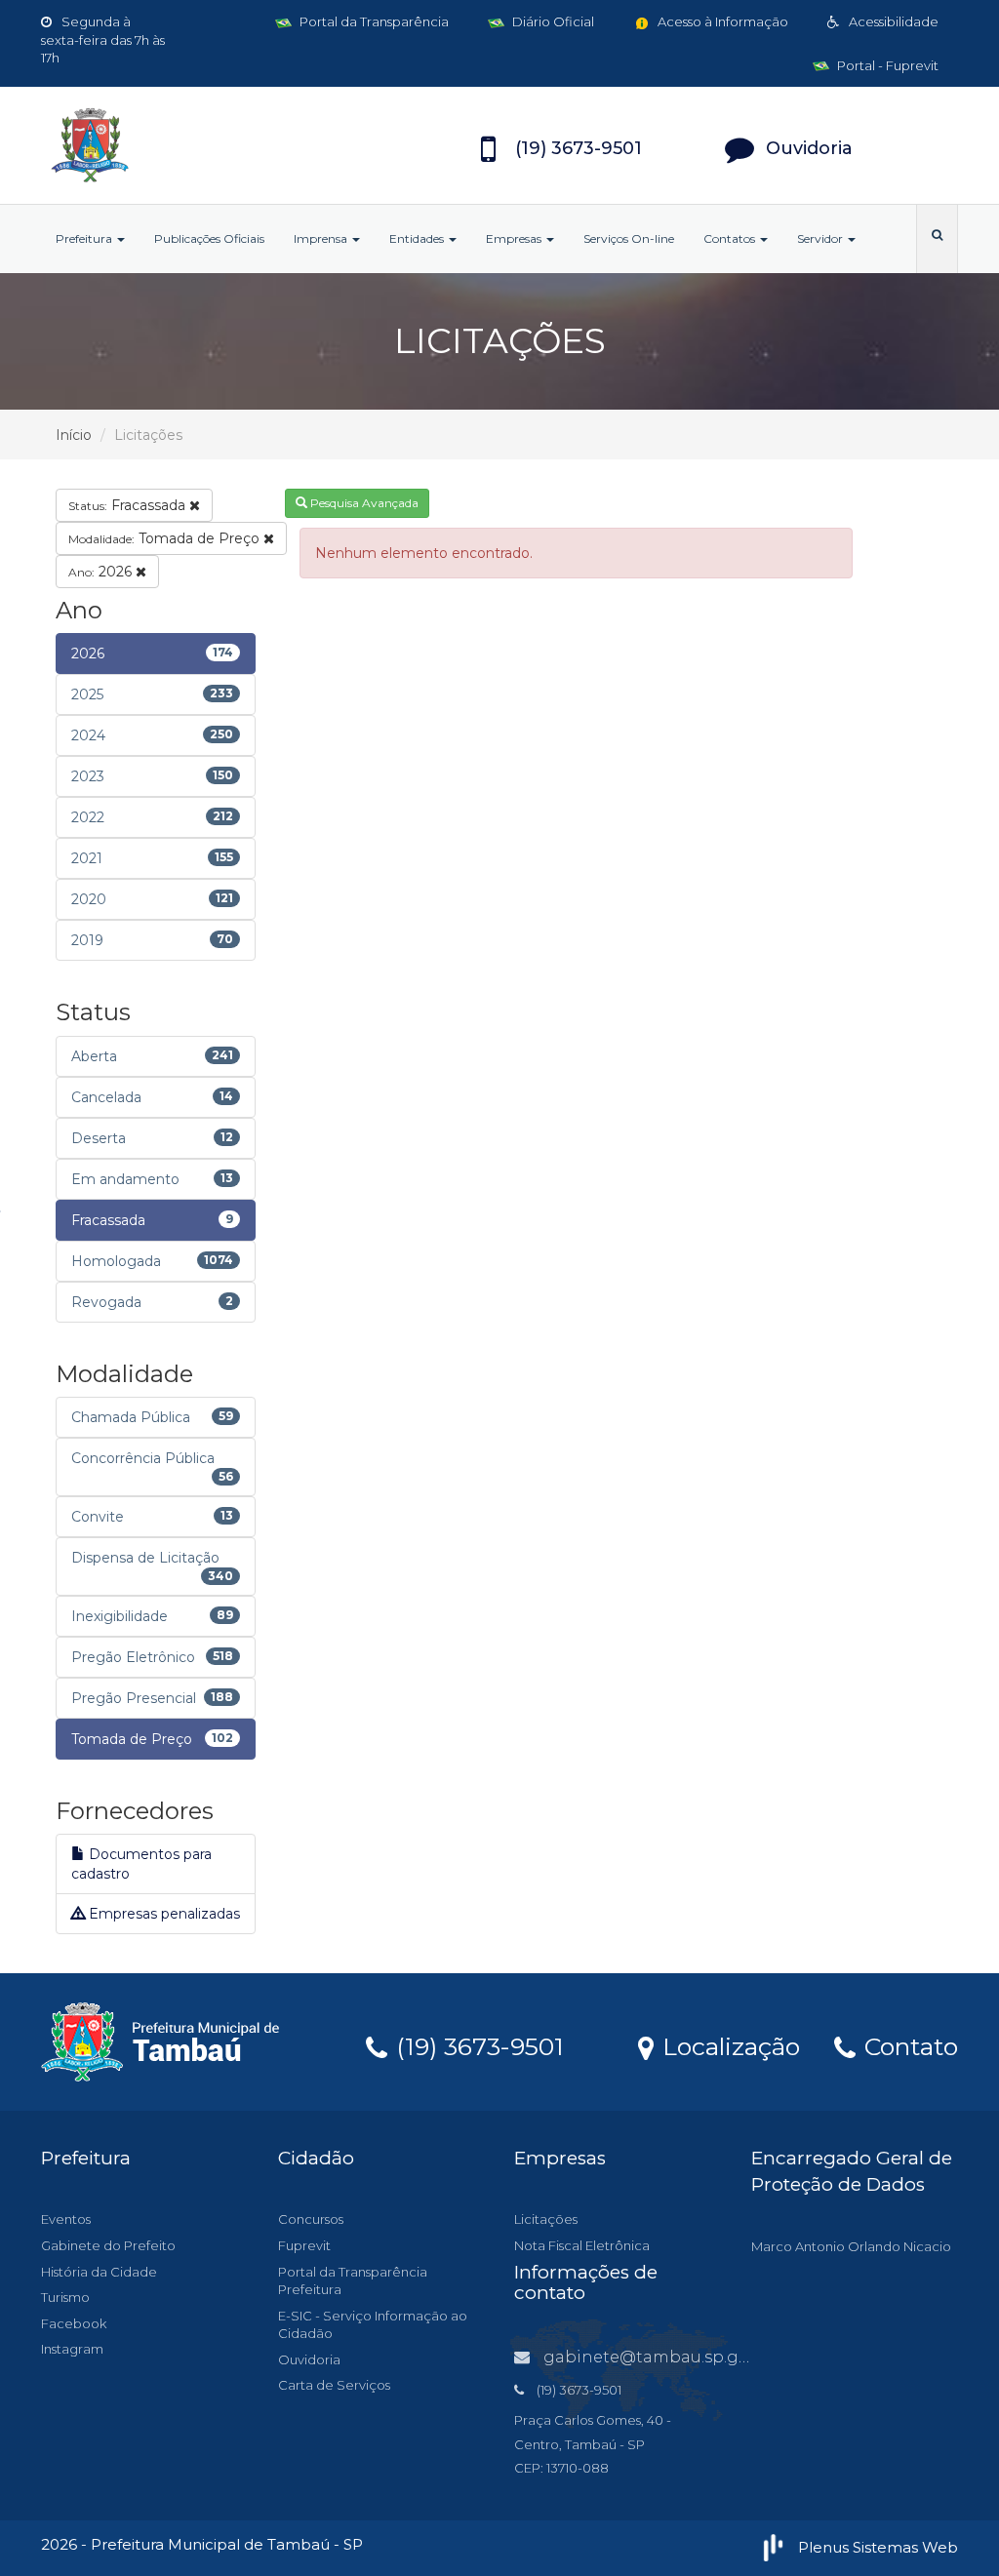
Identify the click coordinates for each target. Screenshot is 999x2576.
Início (74, 435)
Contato (908, 2045)
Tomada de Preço (166, 538)
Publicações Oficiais (209, 238)
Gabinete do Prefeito (108, 2245)
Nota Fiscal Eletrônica (582, 2245)
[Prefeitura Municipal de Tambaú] (184, 145)
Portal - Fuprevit (886, 65)
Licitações (546, 2219)
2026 (102, 572)
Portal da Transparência (373, 21)
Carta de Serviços (334, 2385)
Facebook (74, 2323)
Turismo (65, 2297)
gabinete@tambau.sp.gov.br (660, 2357)
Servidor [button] (821, 238)
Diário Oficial (552, 21)
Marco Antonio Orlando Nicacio (851, 2246)
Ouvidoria (309, 2359)
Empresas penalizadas (162, 1914)
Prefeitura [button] (85, 238)
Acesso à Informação (721, 21)
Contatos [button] (731, 238)
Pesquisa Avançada (363, 503)
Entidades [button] (418, 238)
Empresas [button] (515, 238)
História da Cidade (99, 2272)
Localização (728, 2045)
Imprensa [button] (322, 238)
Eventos (66, 2219)
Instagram (72, 2349)
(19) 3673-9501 (477, 2045)
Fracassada (129, 505)
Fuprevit (304, 2245)
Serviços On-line (629, 238)
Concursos (311, 2219)
